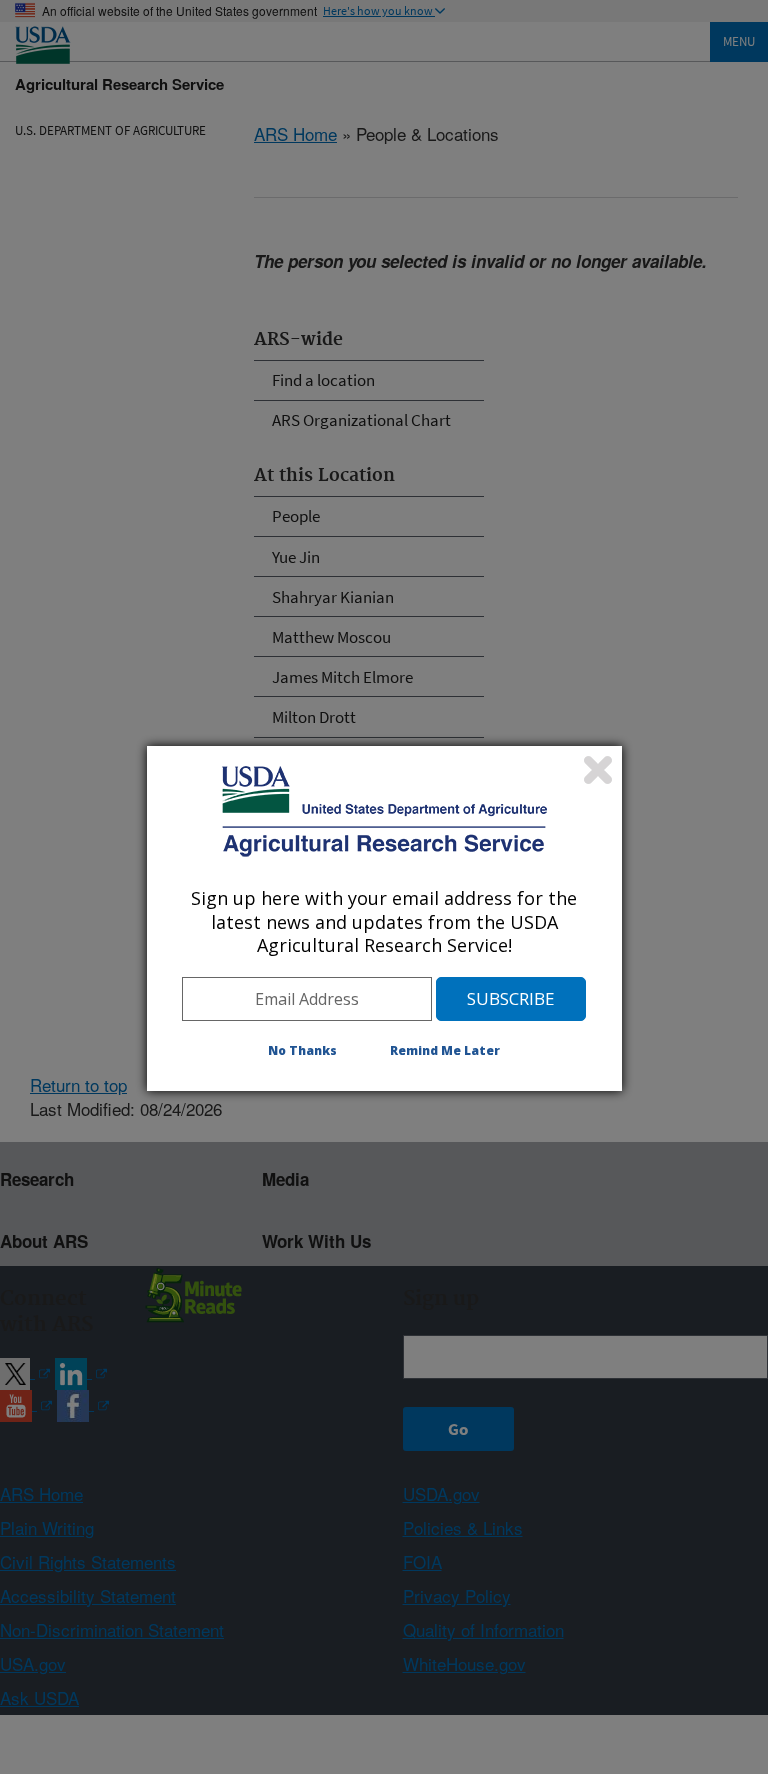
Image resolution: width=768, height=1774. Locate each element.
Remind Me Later (445, 1050)
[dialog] (384, 918)
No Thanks (302, 1050)
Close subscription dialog (598, 770)
